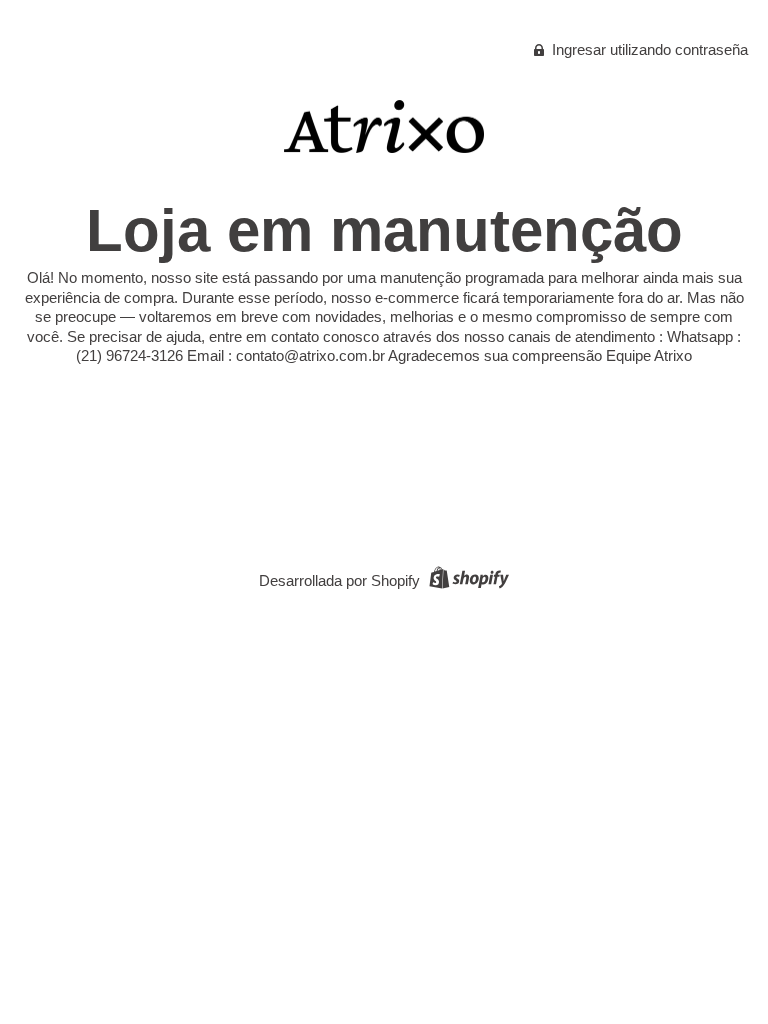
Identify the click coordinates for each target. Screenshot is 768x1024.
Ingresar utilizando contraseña (648, 49)
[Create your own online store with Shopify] (466, 580)
